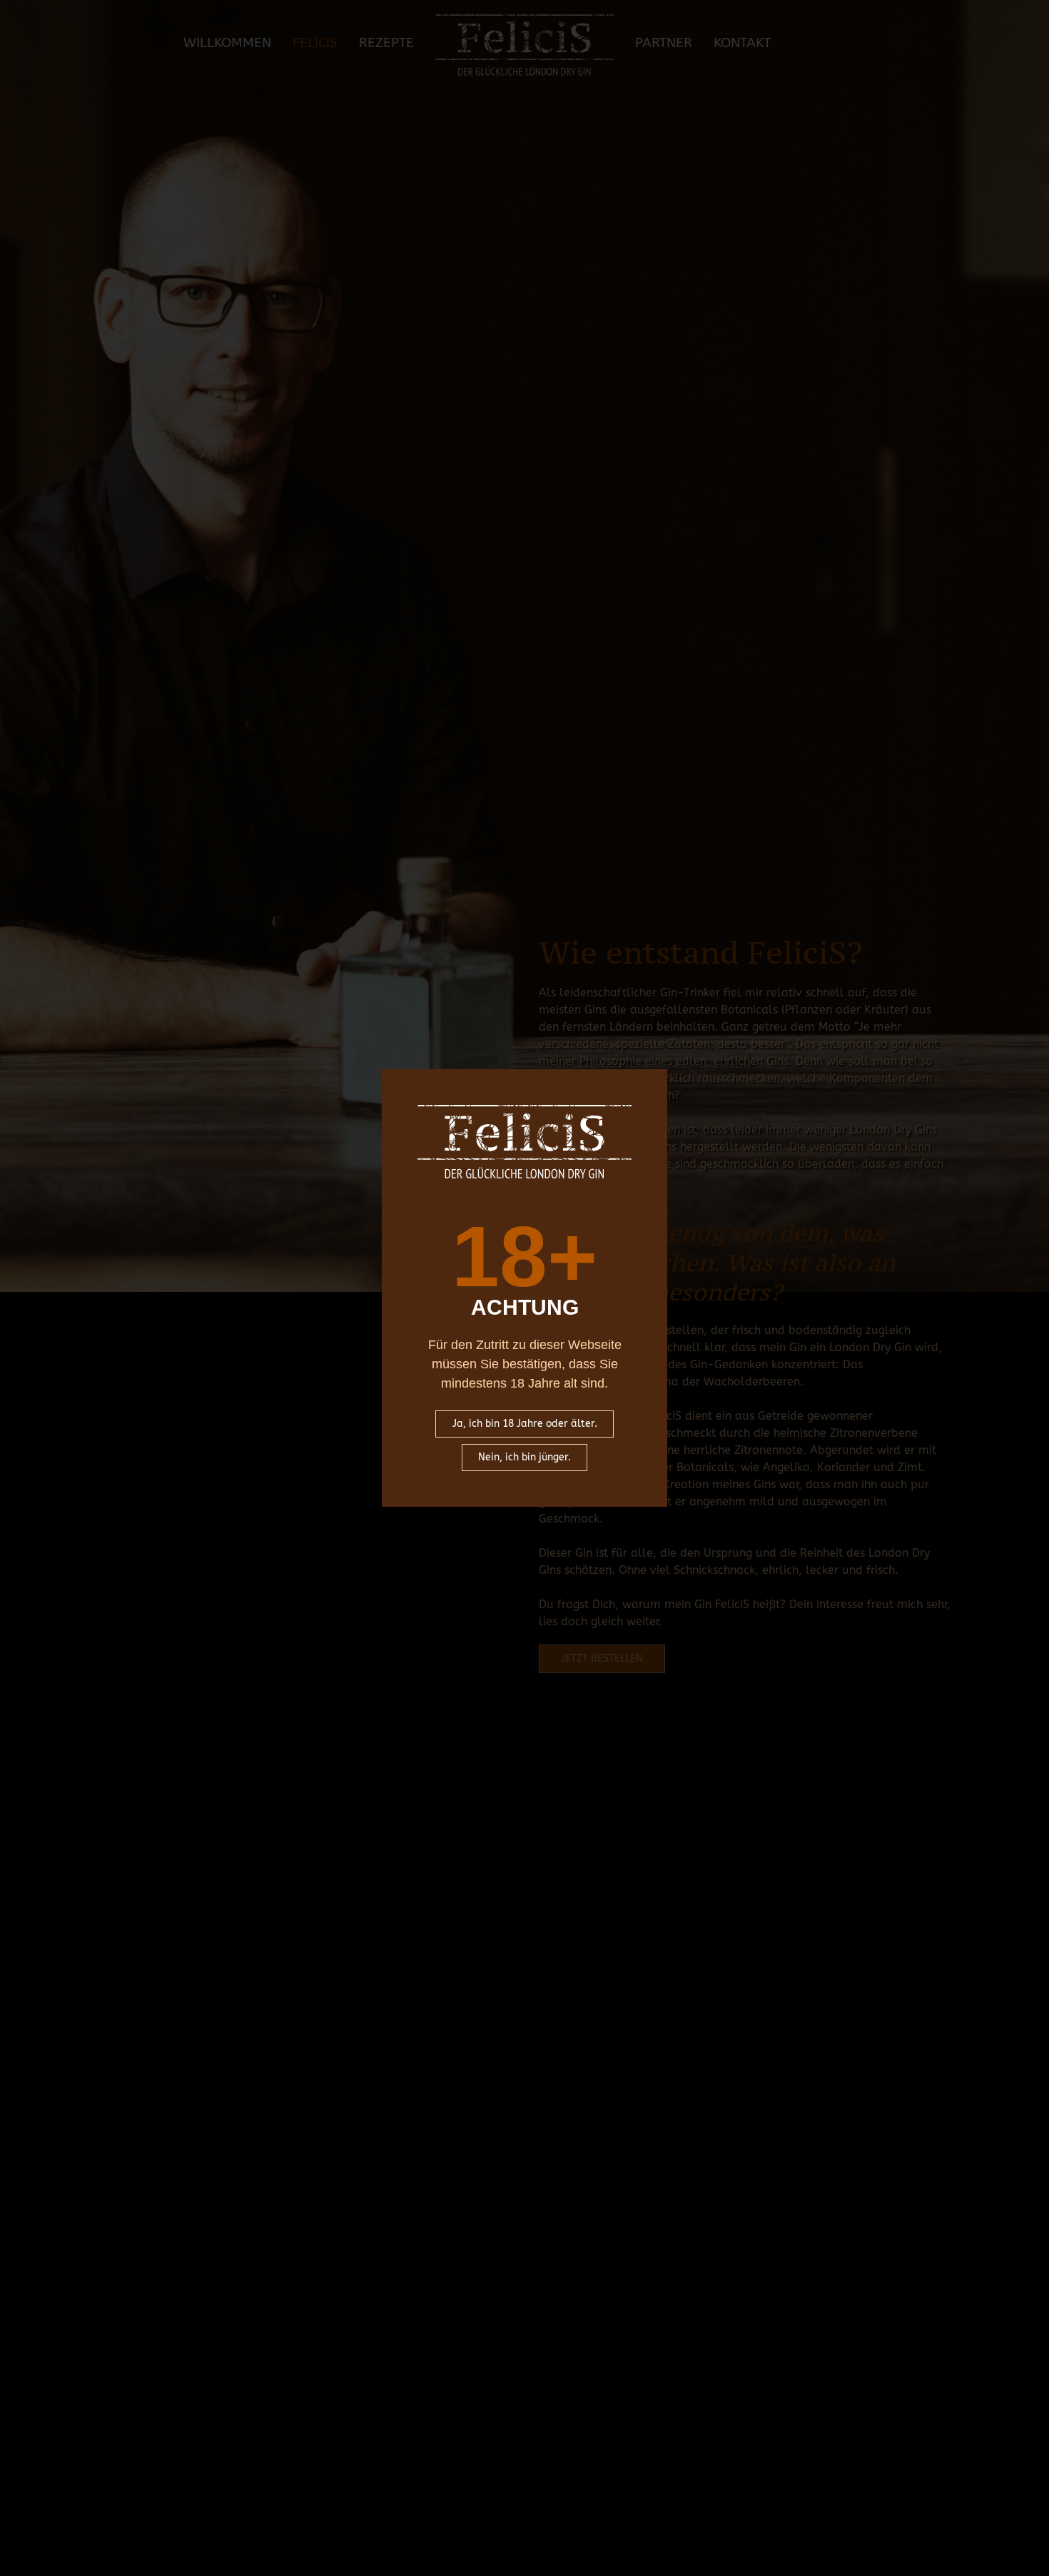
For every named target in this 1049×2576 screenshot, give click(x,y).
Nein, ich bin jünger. (524, 1457)
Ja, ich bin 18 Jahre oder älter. (525, 1424)
